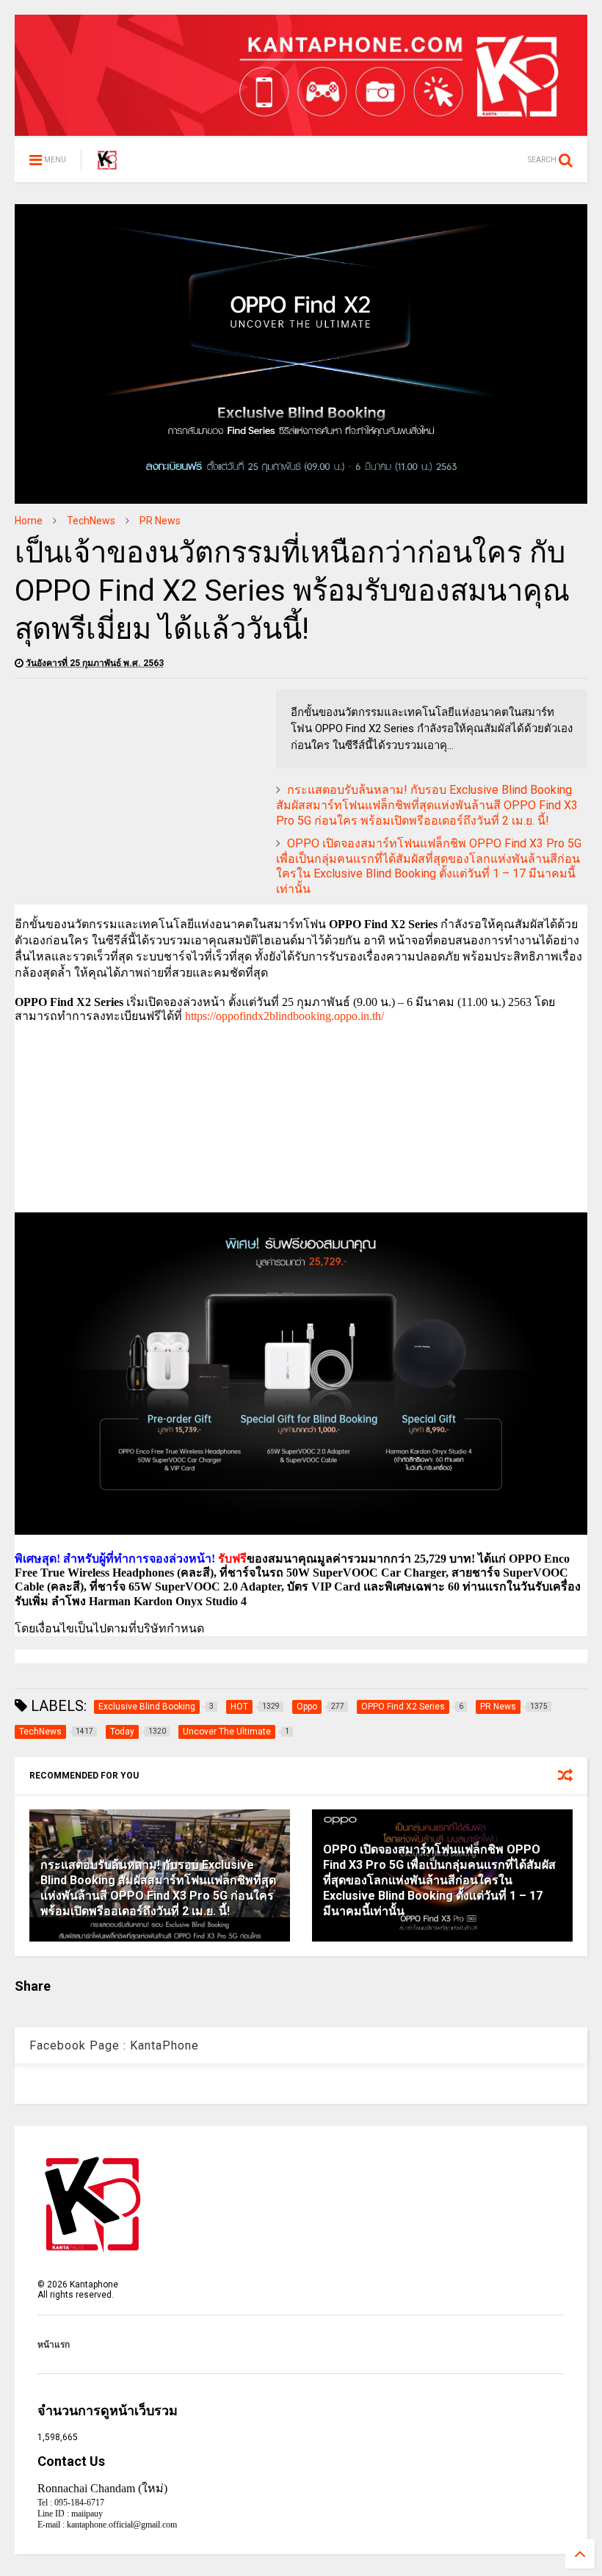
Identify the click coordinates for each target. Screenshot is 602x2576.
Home (29, 521)
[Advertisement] (138, 792)
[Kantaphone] (107, 164)
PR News (160, 521)
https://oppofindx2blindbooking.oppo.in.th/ (284, 1016)
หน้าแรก (54, 2345)
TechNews (91, 521)
